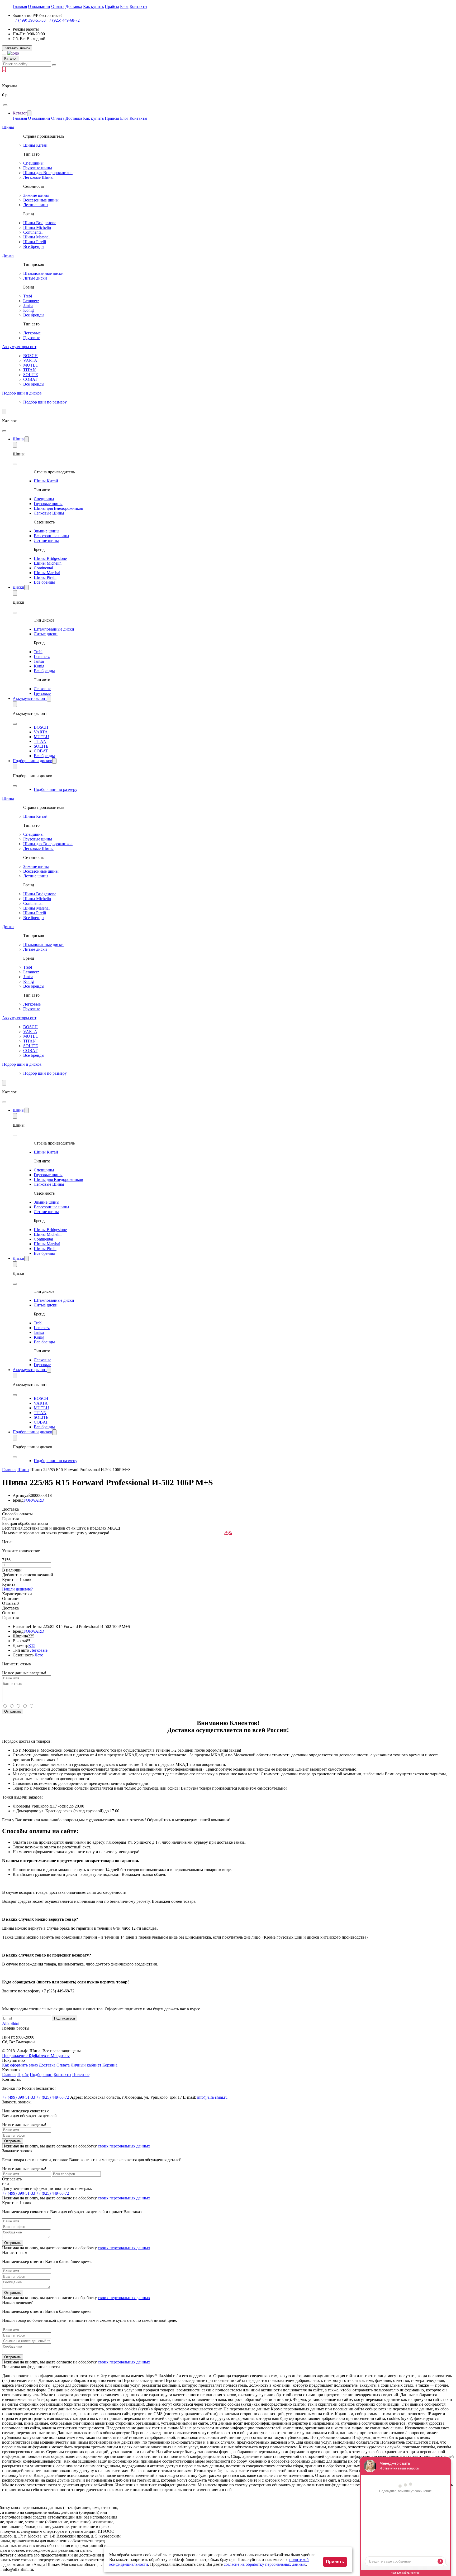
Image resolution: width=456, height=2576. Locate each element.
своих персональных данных (124, 2146)
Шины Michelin (37, 227)
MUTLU (31, 365)
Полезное (81, 2075)
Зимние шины (36, 195)
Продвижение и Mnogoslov (36, 2056)
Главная (20, 6)
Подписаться (65, 2018)
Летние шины (36, 205)
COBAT (30, 379)
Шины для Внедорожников (48, 173)
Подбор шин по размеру (45, 402)
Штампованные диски (43, 273)
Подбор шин (41, 2075)
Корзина (110, 2065)
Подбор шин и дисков (22, 393)
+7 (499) (29, 20)
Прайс (23, 2075)
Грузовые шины (38, 168)
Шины (8, 127)
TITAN (30, 370)
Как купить (93, 6)
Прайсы (112, 6)
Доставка (74, 6)
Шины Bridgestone (40, 223)
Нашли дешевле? (17, 1589)
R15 (32, 1645)
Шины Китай (35, 145)
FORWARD (34, 1500)
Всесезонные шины (41, 200)
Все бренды (34, 246)
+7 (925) (63, 20)
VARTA (30, 360)
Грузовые (32, 338)
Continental (33, 232)
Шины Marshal (36, 237)
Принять (335, 2562)
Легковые (32, 333)
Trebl (28, 296)
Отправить (13, 1711)
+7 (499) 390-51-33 (19, 2193)
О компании (39, 6)
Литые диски (35, 278)
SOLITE (31, 375)
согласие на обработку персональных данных (265, 2564)
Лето (39, 1655)
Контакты (138, 6)
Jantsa (28, 306)
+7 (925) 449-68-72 (53, 2193)
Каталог (20, 113)
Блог (124, 6)
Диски (8, 255)
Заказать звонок (17, 48)
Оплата (58, 6)
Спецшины (33, 163)
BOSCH (30, 356)
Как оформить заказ (20, 2065)
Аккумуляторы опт (19, 347)
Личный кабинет (86, 2065)
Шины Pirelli (35, 242)
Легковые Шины (38, 177)
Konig (28, 310)
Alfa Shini (11, 2023)
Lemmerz (31, 301)
